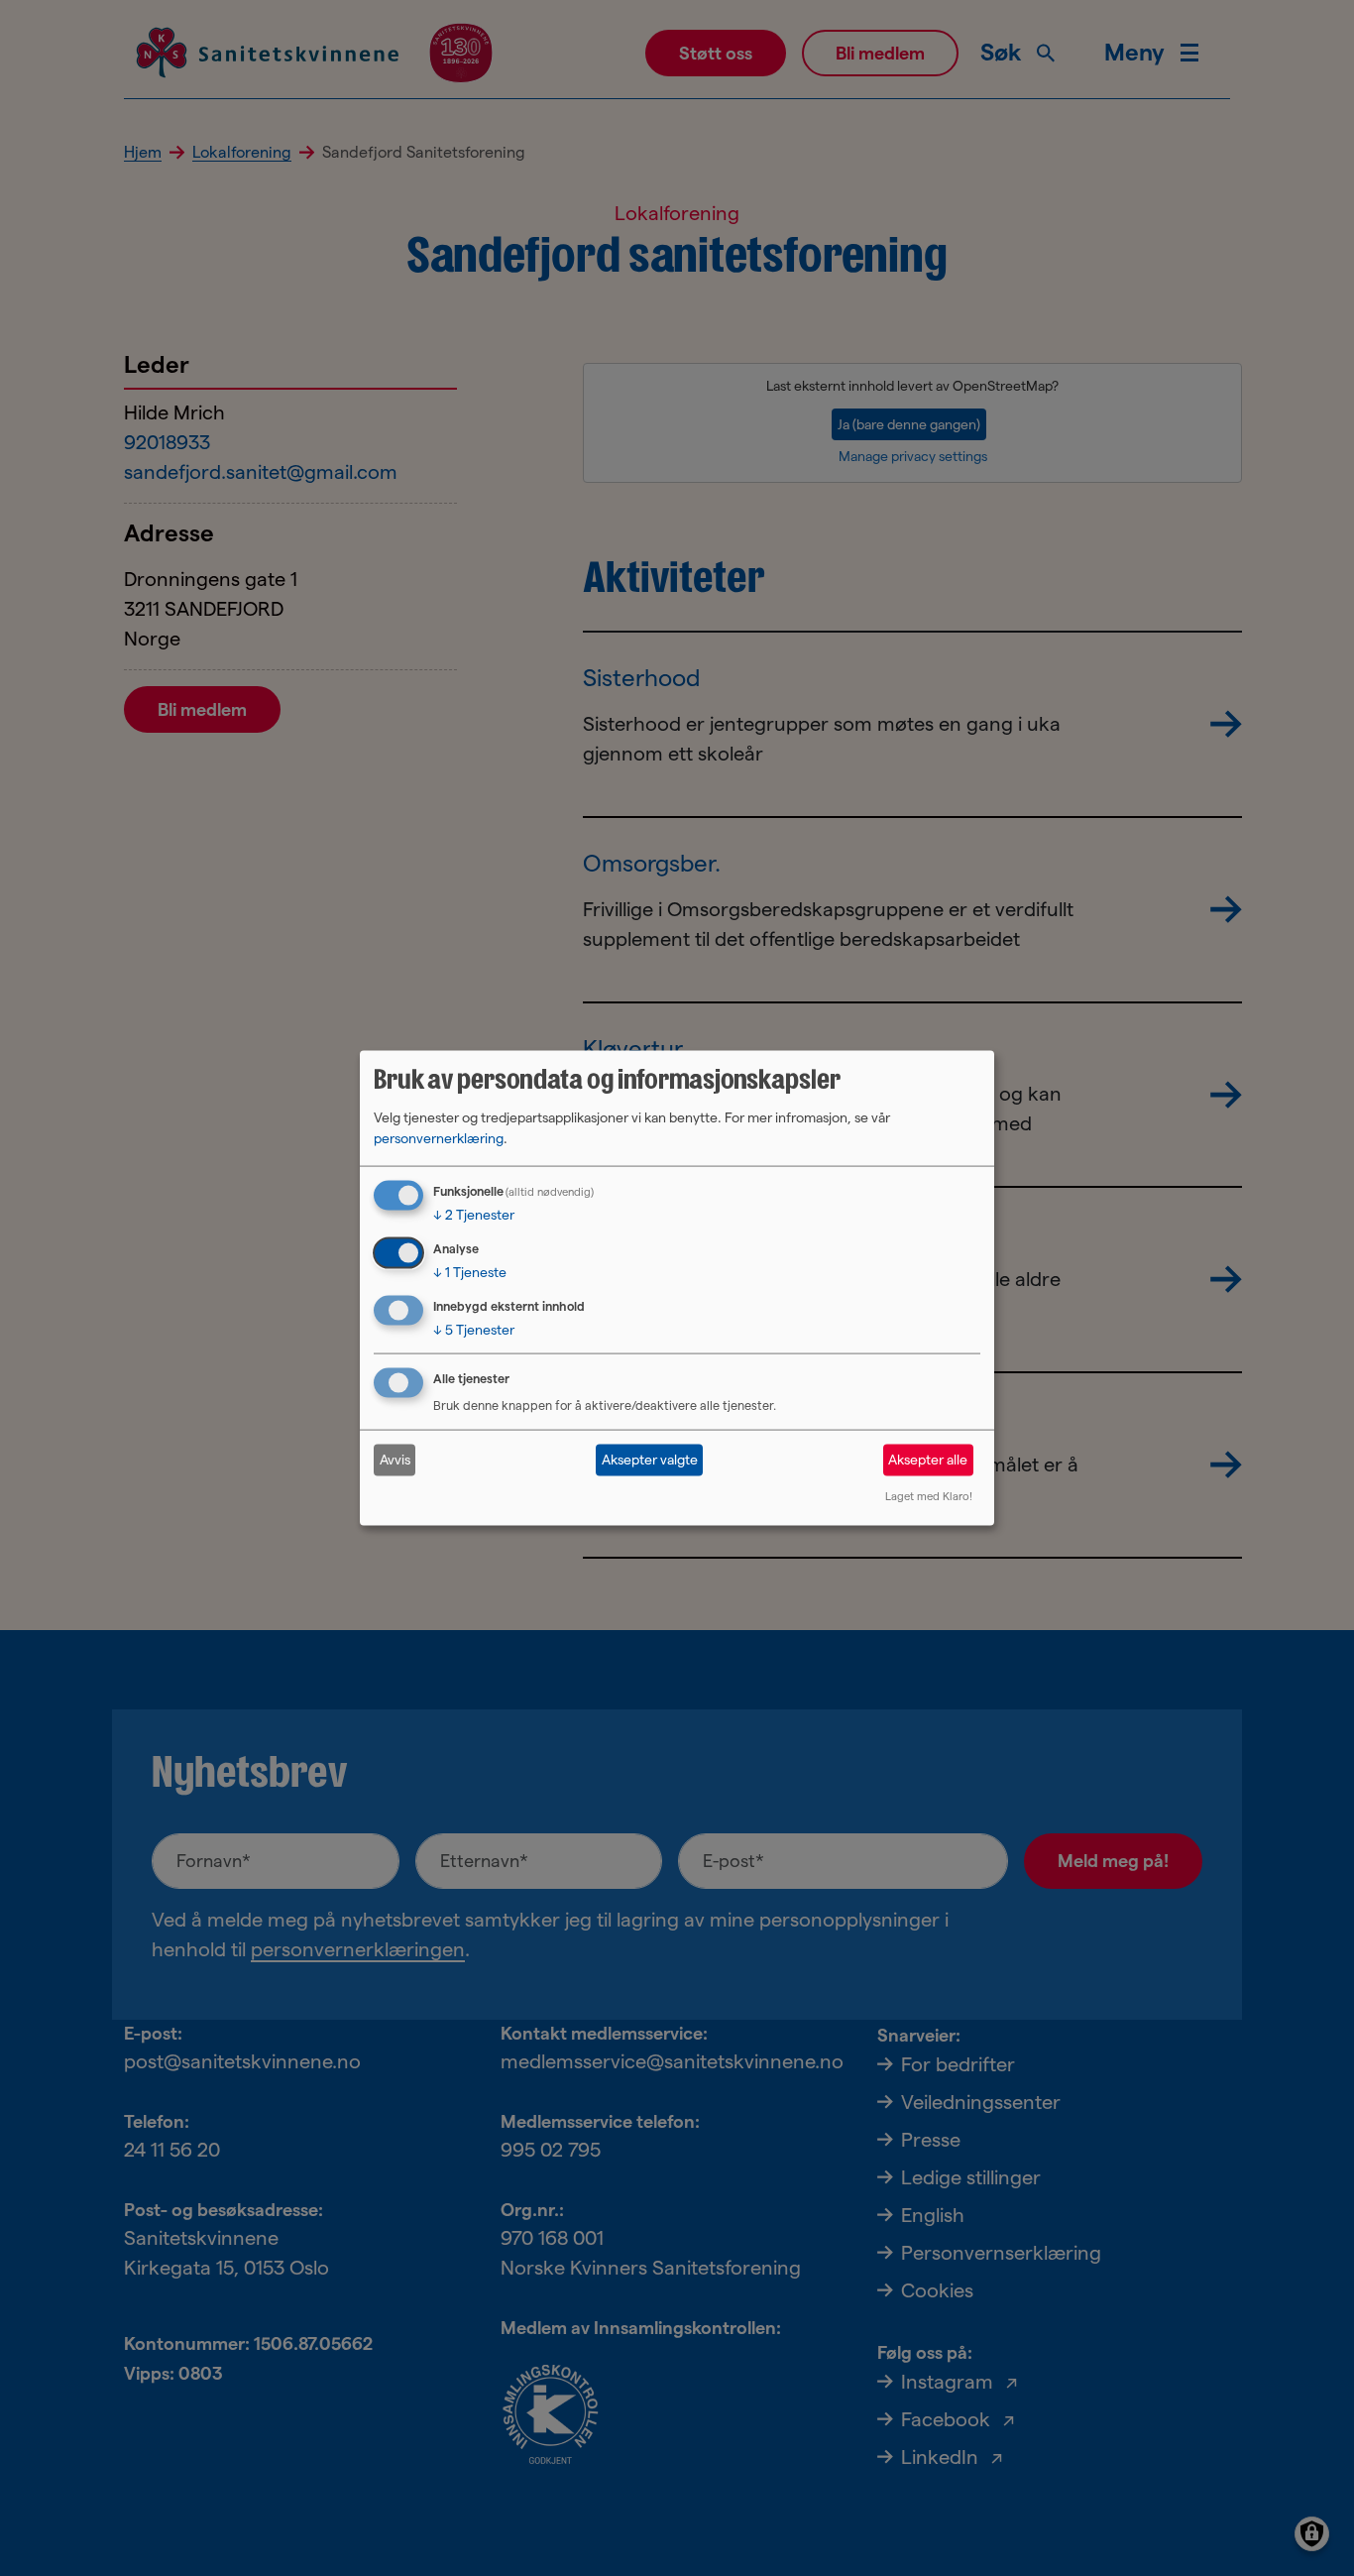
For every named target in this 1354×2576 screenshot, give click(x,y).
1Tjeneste (470, 1272)
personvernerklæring (439, 1138)
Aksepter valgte (650, 1460)
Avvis (395, 1460)
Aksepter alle (928, 1460)
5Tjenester (474, 1330)
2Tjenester (474, 1215)
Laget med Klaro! (929, 1495)
